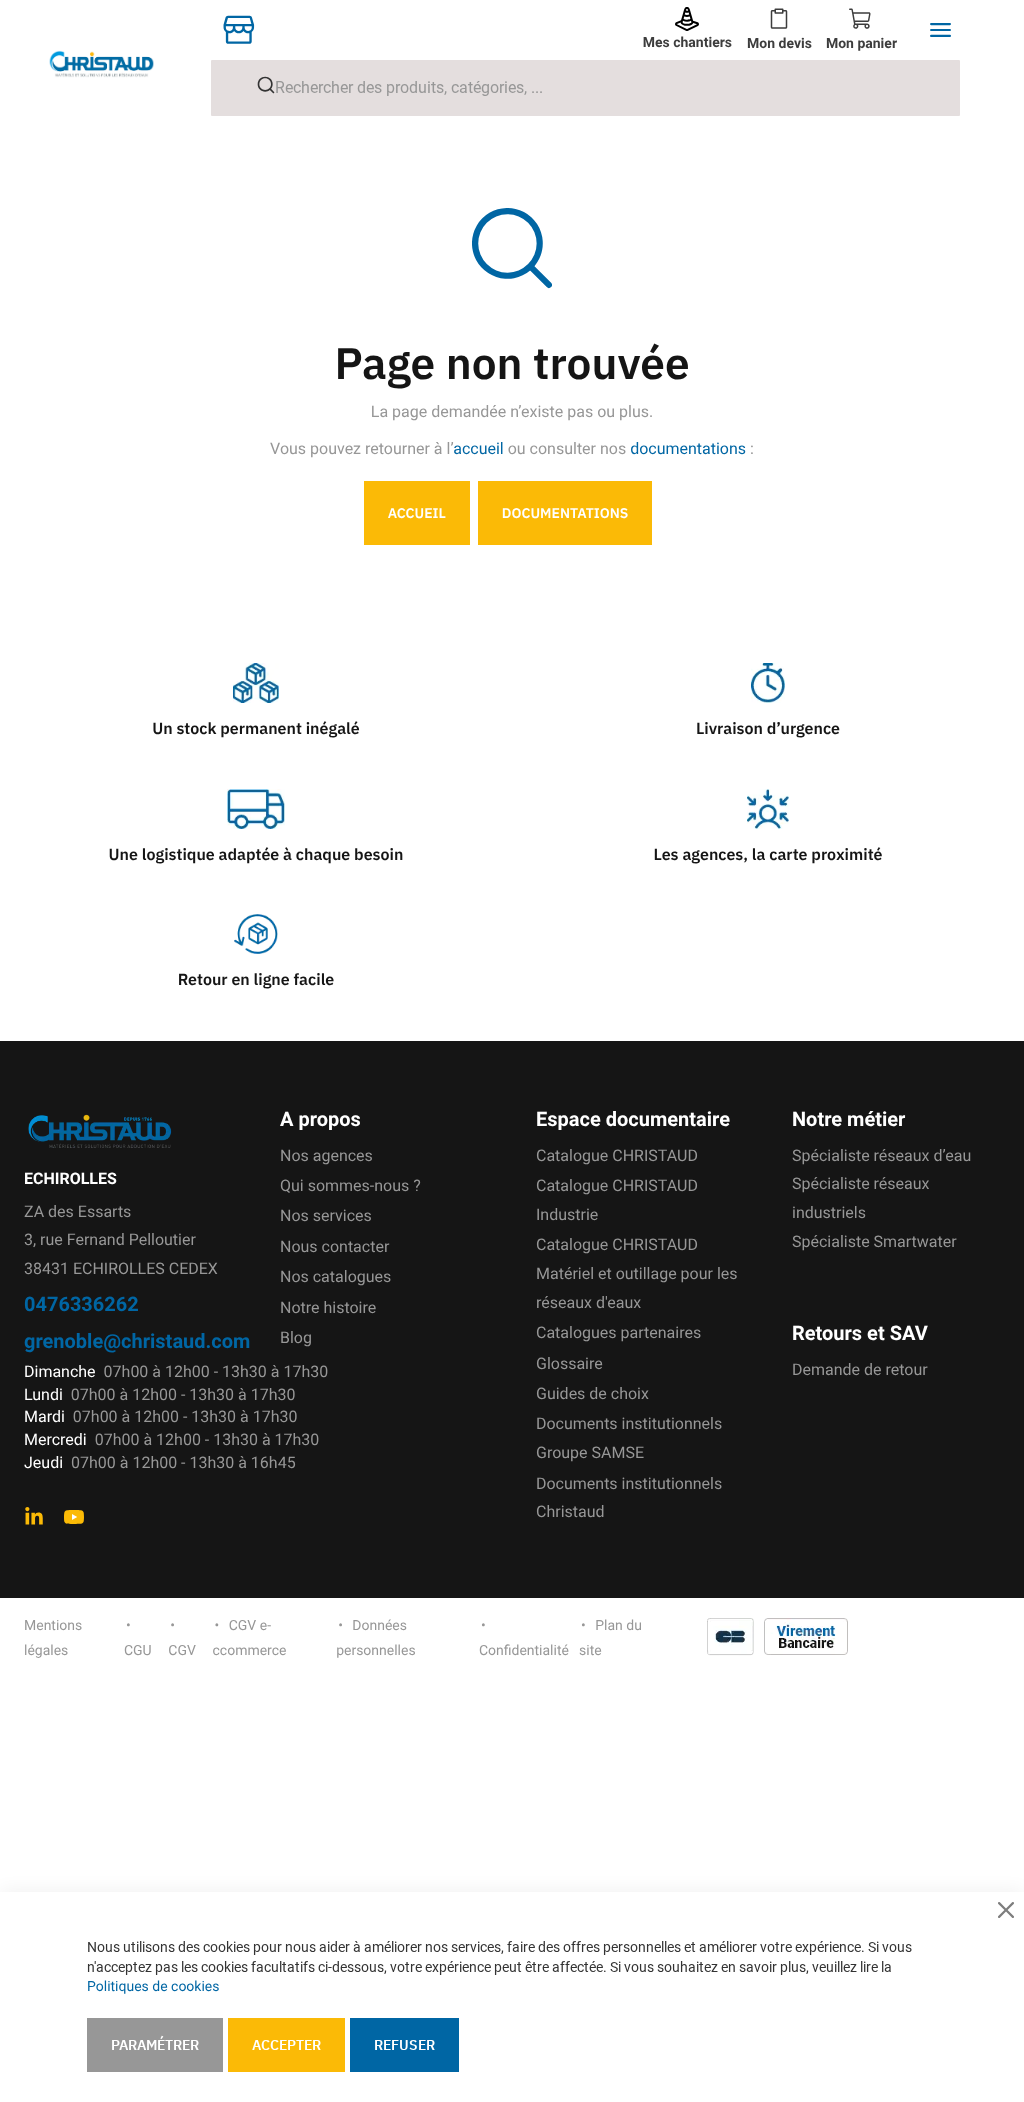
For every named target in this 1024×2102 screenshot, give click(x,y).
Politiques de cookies (153, 1987)
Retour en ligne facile (256, 980)
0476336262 (81, 1303)
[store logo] (117, 63)
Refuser (404, 2045)
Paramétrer (155, 2045)
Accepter (286, 2045)
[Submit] (258, 85)
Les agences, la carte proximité (768, 855)
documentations (688, 448)
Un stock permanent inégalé (255, 729)
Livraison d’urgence (768, 729)
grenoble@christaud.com (137, 1340)
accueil (478, 448)
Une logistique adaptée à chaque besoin (256, 855)
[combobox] (585, 88)
